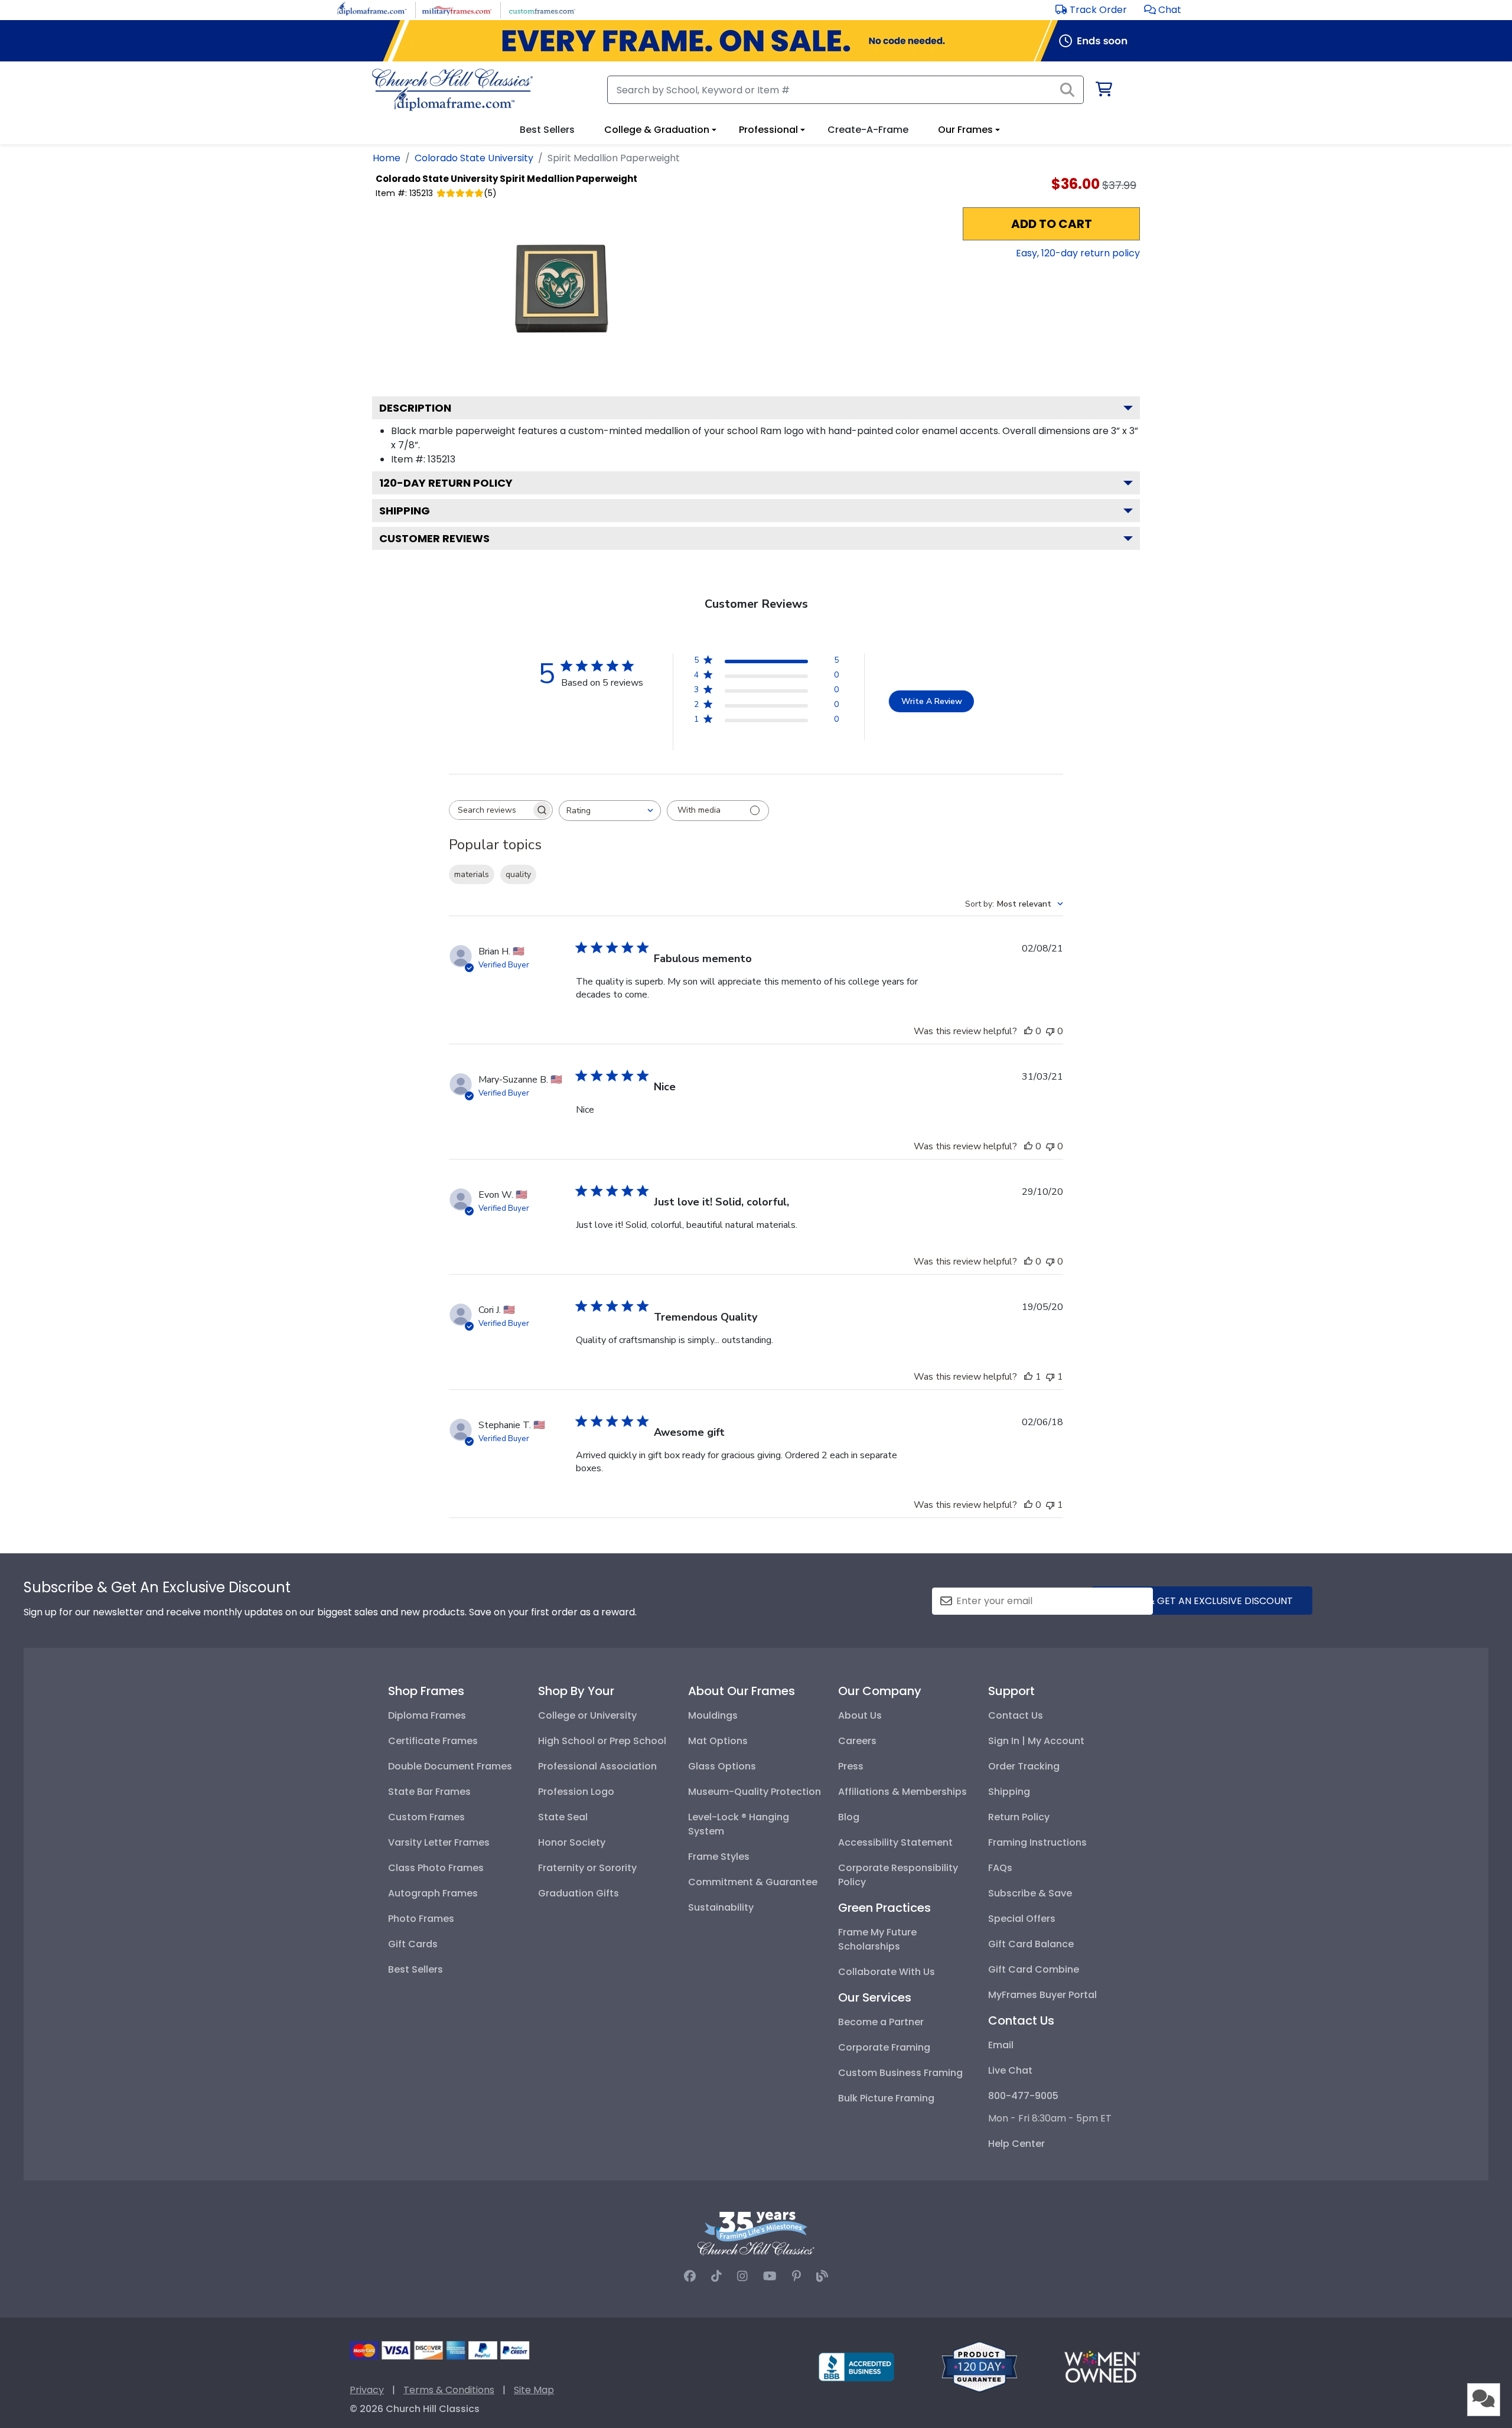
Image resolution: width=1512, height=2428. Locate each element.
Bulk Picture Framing (886, 2098)
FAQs (1000, 1868)
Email (1001, 2045)
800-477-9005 (1023, 2096)
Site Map (534, 2390)
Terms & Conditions (449, 2390)
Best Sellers (416, 1969)
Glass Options (722, 1766)
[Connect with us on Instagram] (742, 2276)
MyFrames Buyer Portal (1042, 1995)
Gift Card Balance (1031, 1944)
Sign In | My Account (1036, 1741)
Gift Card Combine (1034, 1969)
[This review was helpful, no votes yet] (1028, 1031)
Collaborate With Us (887, 1972)
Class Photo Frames (436, 1868)
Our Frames (965, 130)
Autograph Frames (433, 1893)
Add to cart (1052, 224)
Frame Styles (719, 1857)
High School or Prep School (602, 1741)
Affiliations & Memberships (902, 1792)
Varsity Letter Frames (439, 1842)
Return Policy (1019, 1817)
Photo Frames (421, 1919)
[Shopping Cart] (1103, 91)
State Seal (563, 1817)
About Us (860, 1715)
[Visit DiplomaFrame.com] (372, 9)
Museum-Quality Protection (755, 1792)
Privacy (367, 2390)
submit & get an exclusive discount (1202, 1601)
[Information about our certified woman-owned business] (1102, 2366)
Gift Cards (413, 1944)
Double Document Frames (450, 1766)
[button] (1163, 10)
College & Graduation (657, 130)
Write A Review (932, 701)
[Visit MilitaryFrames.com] (457, 9)
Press (851, 1766)
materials (472, 874)
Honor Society (572, 1842)
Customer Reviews (434, 538)
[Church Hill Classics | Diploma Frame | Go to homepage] (452, 90)
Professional (768, 130)
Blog (849, 1817)
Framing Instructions (1037, 1842)
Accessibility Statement (895, 1842)
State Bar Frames (429, 1792)
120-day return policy (446, 483)
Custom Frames (426, 1817)
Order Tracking (1024, 1766)
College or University (587, 1715)
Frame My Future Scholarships (877, 1939)
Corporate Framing (884, 2047)
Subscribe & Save (1030, 1893)
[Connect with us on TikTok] (716, 2276)
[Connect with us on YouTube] (770, 2276)
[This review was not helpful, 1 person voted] (1050, 1377)
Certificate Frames (433, 1741)
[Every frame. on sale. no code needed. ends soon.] (756, 41)
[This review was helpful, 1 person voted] (1028, 1377)
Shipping (405, 511)
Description (415, 408)
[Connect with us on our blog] (822, 2276)
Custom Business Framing (900, 2073)
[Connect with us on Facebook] (690, 2276)
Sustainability (721, 1907)
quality (518, 874)
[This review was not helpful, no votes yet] (1050, 1031)
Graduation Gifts (579, 1893)
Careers (857, 1741)
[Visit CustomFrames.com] (542, 9)
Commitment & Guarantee (753, 1882)
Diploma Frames (427, 1715)
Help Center (1016, 2144)
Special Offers (1022, 1919)
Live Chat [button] (1010, 2070)
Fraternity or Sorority (587, 1868)
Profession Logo (576, 1792)
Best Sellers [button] (547, 130)
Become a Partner (881, 2022)
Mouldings (713, 1715)
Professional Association (597, 1766)
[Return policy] (979, 2366)
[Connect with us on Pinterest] (796, 2276)
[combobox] (610, 811)
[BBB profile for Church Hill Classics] (856, 2366)
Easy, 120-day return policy (1078, 253)
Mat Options (718, 1741)
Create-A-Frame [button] (868, 130)
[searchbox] (490, 810)
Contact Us (1016, 1715)
